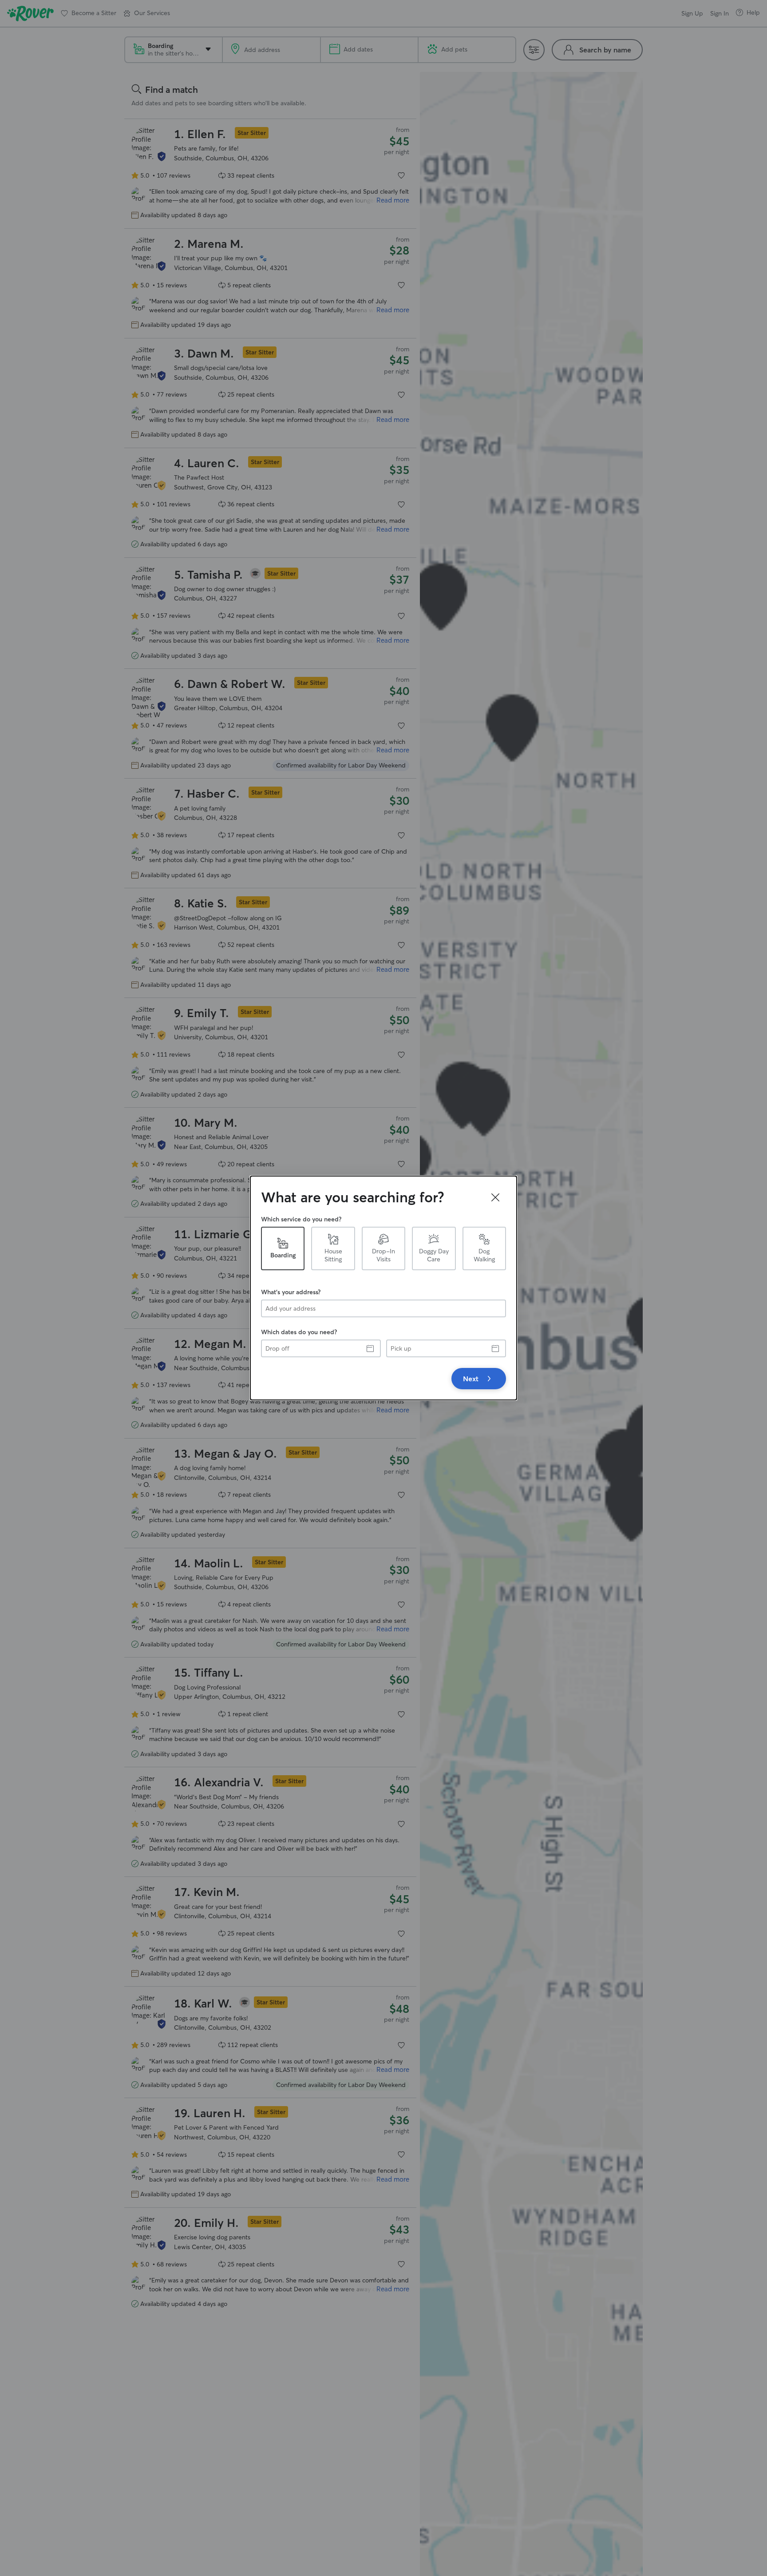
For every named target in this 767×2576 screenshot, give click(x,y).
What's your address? (291, 1292)
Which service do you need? (301, 1219)
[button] (495, 1197)
